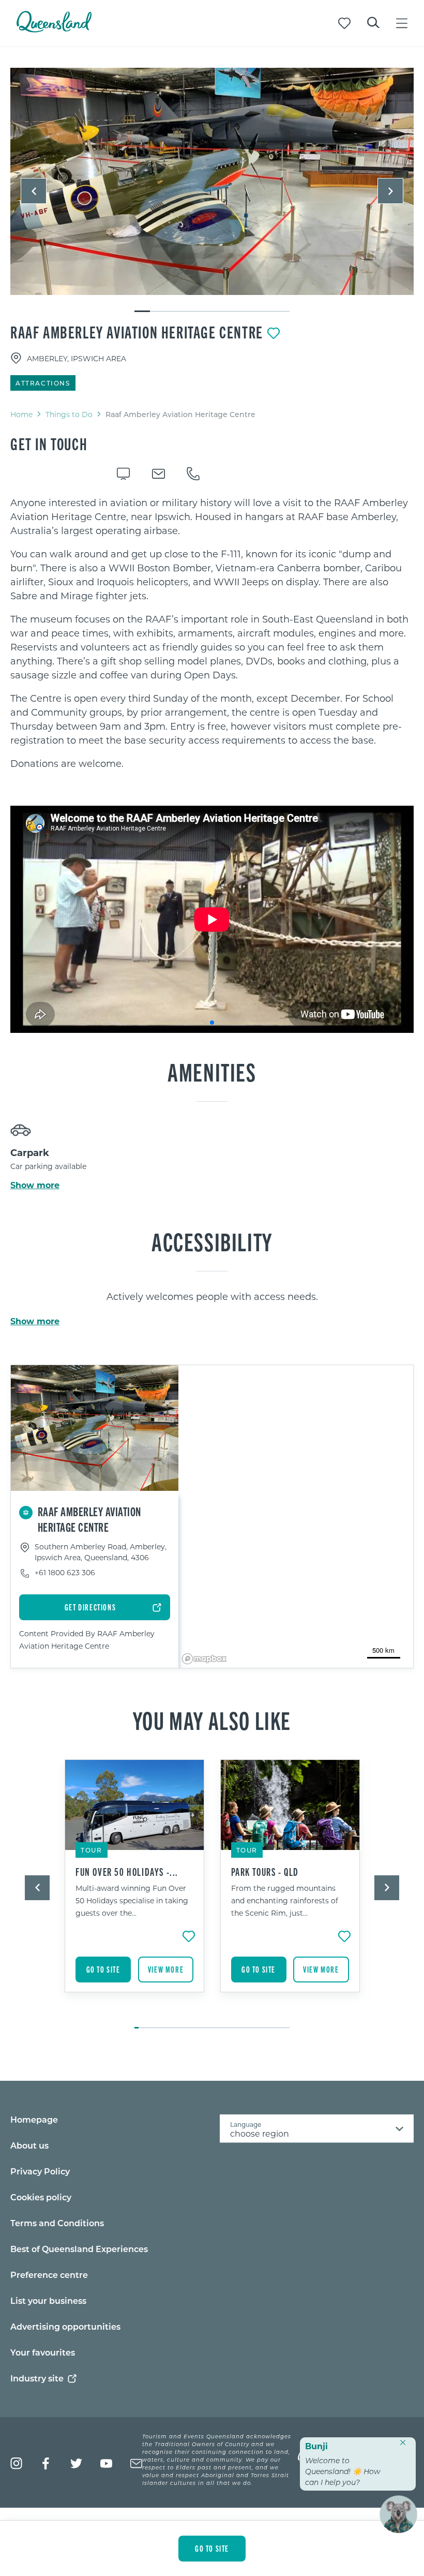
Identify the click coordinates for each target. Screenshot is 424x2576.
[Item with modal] (212, 182)
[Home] (54, 29)
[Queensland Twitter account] (76, 2463)
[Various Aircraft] (212, 181)
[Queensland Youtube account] (106, 2463)
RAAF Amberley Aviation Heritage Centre (137, 332)
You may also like (212, 1720)
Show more (35, 1185)
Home (21, 414)
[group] (135, 1889)
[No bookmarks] (344, 23)
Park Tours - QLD (265, 1872)
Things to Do (69, 414)
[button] (34, 191)
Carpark (30, 1152)
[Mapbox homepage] (204, 1659)
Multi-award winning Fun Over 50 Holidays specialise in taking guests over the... (132, 1900)
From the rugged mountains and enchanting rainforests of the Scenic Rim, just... (285, 1900)
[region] (212, 633)
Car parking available (48, 1166)
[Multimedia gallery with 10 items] (212, 190)
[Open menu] (402, 23)
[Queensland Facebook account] (46, 2463)
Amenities (212, 1071)
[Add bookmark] (274, 333)
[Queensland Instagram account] (16, 2463)
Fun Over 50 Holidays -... (127, 1872)
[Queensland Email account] (136, 2463)
